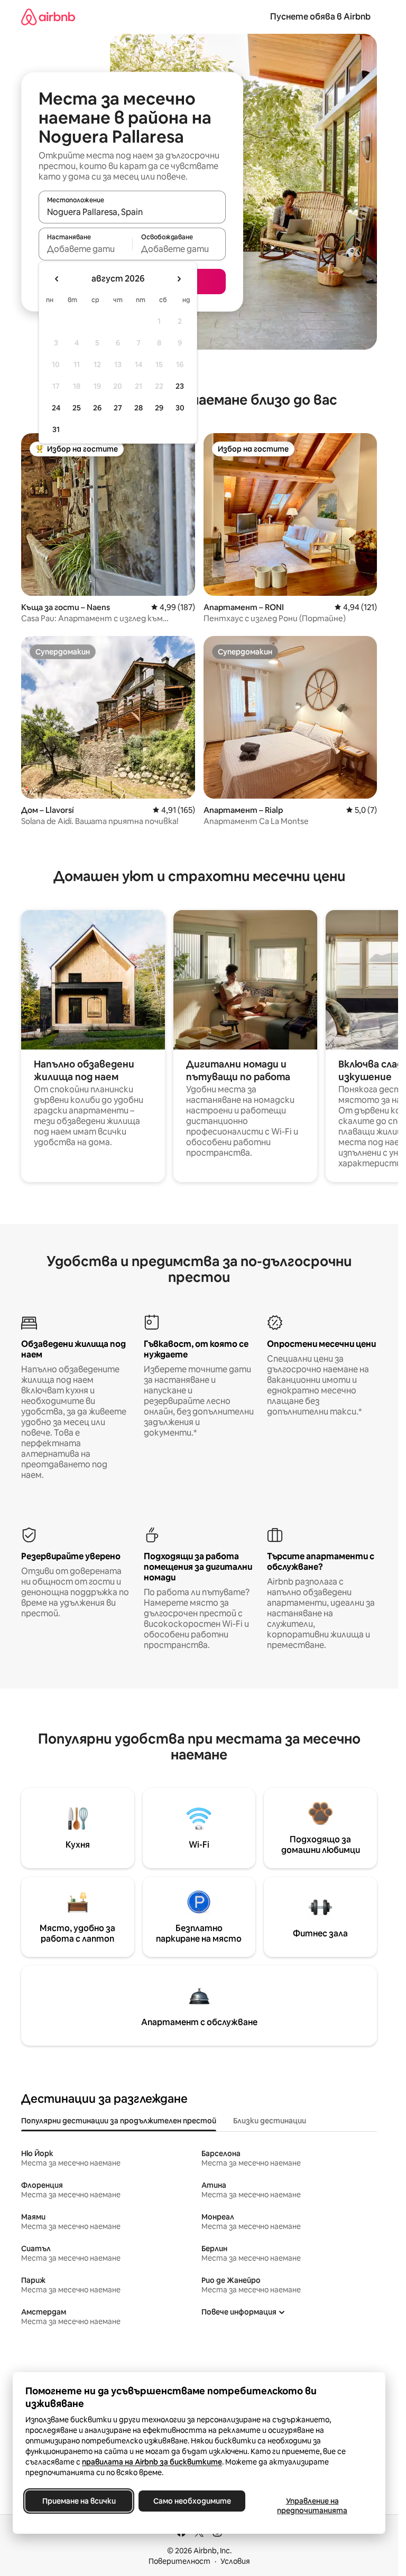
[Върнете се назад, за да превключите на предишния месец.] (57, 279)
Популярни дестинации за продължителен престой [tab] (119, 2121)
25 (77, 408)
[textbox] (85, 249)
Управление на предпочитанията (312, 2506)
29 (159, 408)
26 (97, 408)
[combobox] (132, 212)
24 (56, 408)
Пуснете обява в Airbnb (320, 17)
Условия (235, 2561)
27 (118, 408)
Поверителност (179, 2561)
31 (56, 429)
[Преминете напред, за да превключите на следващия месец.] (179, 279)
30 (180, 408)
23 (180, 386)
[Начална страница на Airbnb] (48, 17)
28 (139, 408)
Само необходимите (192, 2501)
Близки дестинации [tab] (270, 2121)
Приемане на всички (79, 2501)
